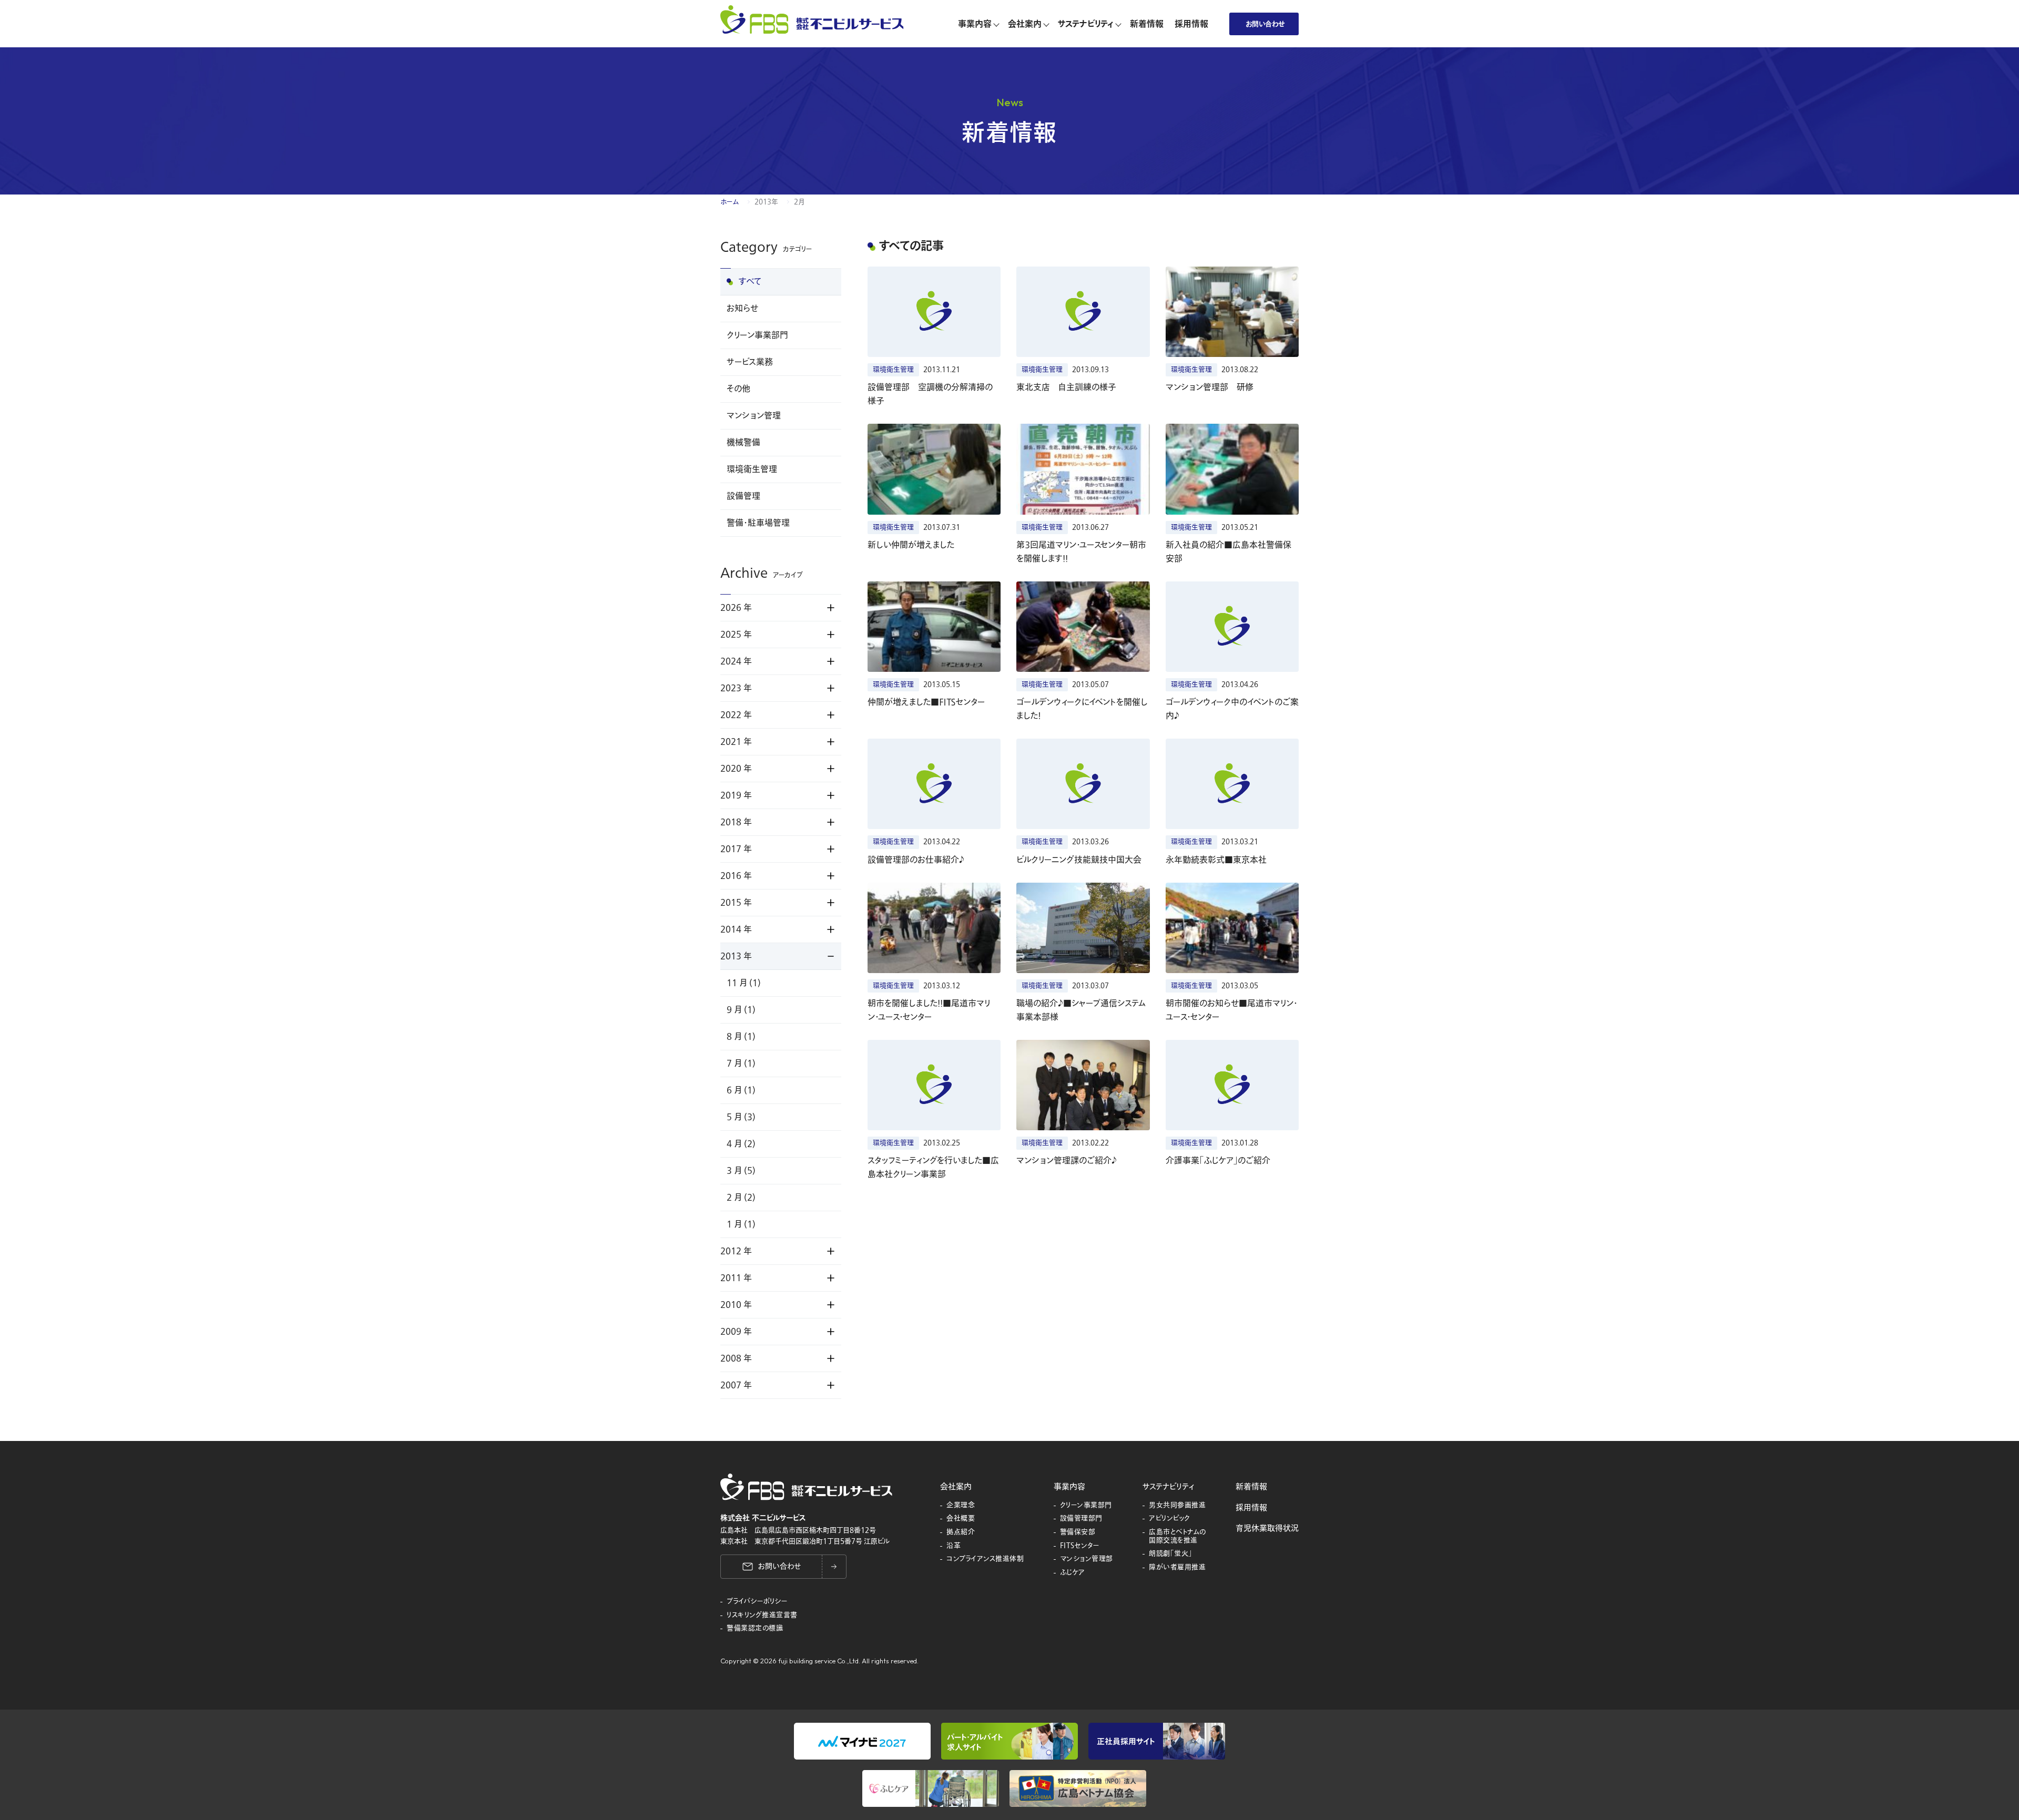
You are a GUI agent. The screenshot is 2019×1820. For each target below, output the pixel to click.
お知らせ (742, 309)
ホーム (730, 202)
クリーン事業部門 (757, 335)
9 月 (741, 1010)
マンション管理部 (1087, 1559)
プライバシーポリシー (757, 1602)
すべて (750, 282)
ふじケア (1073, 1573)
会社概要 (961, 1519)
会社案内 (956, 1487)
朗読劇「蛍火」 (1171, 1554)
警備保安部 (1078, 1532)
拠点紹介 (961, 1532)
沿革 (954, 1546)
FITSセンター (1080, 1546)
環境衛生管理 (752, 469)
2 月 (741, 1198)
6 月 (741, 1090)
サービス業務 (750, 362)
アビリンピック (1170, 1519)
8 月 (741, 1037)
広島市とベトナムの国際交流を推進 (1177, 1536)
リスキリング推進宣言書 (762, 1615)
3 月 (741, 1171)
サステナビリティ (1168, 1487)
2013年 (766, 202)
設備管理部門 (1081, 1519)
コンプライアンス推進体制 (985, 1559)
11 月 (744, 983)
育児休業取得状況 (1267, 1528)
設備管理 (743, 496)
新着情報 (1251, 1487)
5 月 (741, 1117)
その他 (738, 389)
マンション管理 (754, 416)
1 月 (741, 1224)
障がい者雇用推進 (1177, 1568)
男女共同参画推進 (1177, 1506)
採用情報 (1251, 1508)
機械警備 (743, 443)
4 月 (741, 1144)
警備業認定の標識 (755, 1629)
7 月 (741, 1064)
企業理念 (961, 1506)
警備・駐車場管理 (758, 523)
